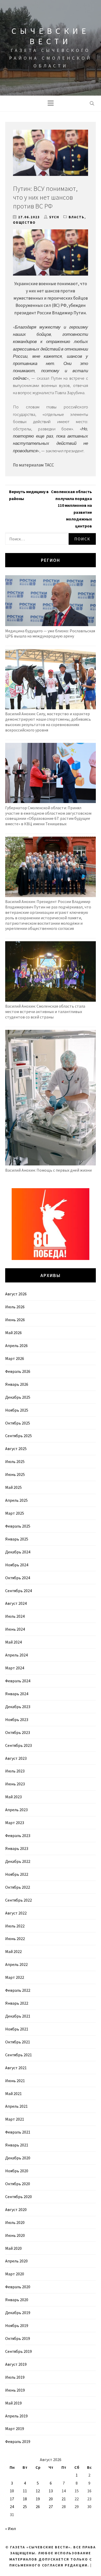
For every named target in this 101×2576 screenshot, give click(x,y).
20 (51, 2499)
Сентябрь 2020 (19, 2197)
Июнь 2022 (15, 1939)
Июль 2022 (15, 1926)
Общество (24, 223)
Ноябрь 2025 (17, 1410)
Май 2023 (13, 1797)
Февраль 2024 (18, 1681)
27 (51, 2507)
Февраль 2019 (18, 2441)
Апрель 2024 (16, 1655)
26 (38, 2507)
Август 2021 (16, 2068)
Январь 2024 (17, 1694)
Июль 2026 (15, 1307)
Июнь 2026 (15, 1320)
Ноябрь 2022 (17, 1874)
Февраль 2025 (18, 1526)
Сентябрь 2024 (19, 1591)
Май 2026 (13, 1333)
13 (51, 2491)
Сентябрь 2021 (19, 2055)
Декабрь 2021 (18, 2016)
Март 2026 (15, 1358)
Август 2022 (16, 1913)
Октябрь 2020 (18, 2184)
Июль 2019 (15, 2377)
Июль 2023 (15, 1771)
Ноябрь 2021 (17, 2029)
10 (12, 2491)
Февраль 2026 (18, 1371)
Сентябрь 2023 (19, 1745)
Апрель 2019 (16, 2416)
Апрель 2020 (16, 2261)
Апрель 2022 (16, 1964)
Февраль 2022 (18, 1990)
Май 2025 (13, 1487)
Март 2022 (15, 1977)
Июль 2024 (15, 1616)
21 (64, 2499)
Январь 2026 (17, 1384)
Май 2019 (13, 2403)
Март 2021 (15, 2119)
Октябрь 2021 (18, 2042)
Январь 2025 (17, 1539)
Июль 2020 (15, 2222)
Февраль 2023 (18, 1835)
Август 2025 (16, 1449)
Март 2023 (15, 1823)
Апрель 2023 (16, 1810)
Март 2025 (15, 1513)
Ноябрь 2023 (17, 1719)
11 (25, 2491)
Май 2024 (13, 1642)
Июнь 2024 (15, 1629)
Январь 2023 (17, 1848)
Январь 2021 (17, 2145)
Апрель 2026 (16, 1345)
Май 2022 (13, 1951)
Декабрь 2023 (18, 1707)
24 (12, 2507)
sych (54, 217)
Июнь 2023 (15, 1784)
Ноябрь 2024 (17, 1565)
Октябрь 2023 (18, 1732)
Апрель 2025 (16, 1500)
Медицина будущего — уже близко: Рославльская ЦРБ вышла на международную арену (50, 633)
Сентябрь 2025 (19, 1436)
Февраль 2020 (18, 2287)
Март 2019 (15, 2429)
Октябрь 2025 (18, 1423)
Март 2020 (15, 2274)
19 (38, 2499)
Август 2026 (16, 1294)
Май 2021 (13, 2094)
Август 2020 (16, 2209)
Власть (77, 217)
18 (25, 2499)
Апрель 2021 (16, 2106)
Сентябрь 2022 (19, 1900)
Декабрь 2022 (18, 1861)
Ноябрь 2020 (17, 2171)
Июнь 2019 (15, 2390)
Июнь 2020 (15, 2235)
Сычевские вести (51, 36)
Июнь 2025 (15, 1474)
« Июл (10, 2528)
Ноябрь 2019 (17, 2325)
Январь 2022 (17, 2003)
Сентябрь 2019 (19, 2351)
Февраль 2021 (18, 2132)
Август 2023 (16, 1758)
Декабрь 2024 (18, 1552)
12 (38, 2491)
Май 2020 (13, 2248)
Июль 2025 (15, 1461)
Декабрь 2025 (18, 1397)
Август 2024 (16, 1603)
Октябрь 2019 (18, 2338)
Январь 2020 (17, 2300)
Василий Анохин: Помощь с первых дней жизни (48, 1170)
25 (25, 2507)
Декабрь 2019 (18, 2313)
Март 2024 (15, 1668)
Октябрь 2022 (18, 1887)
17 (12, 2499)
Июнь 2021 (15, 2081)
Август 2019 (16, 2364)
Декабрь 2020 (18, 2158)
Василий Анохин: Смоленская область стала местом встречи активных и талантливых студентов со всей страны (45, 1011)
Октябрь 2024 (18, 1578)
